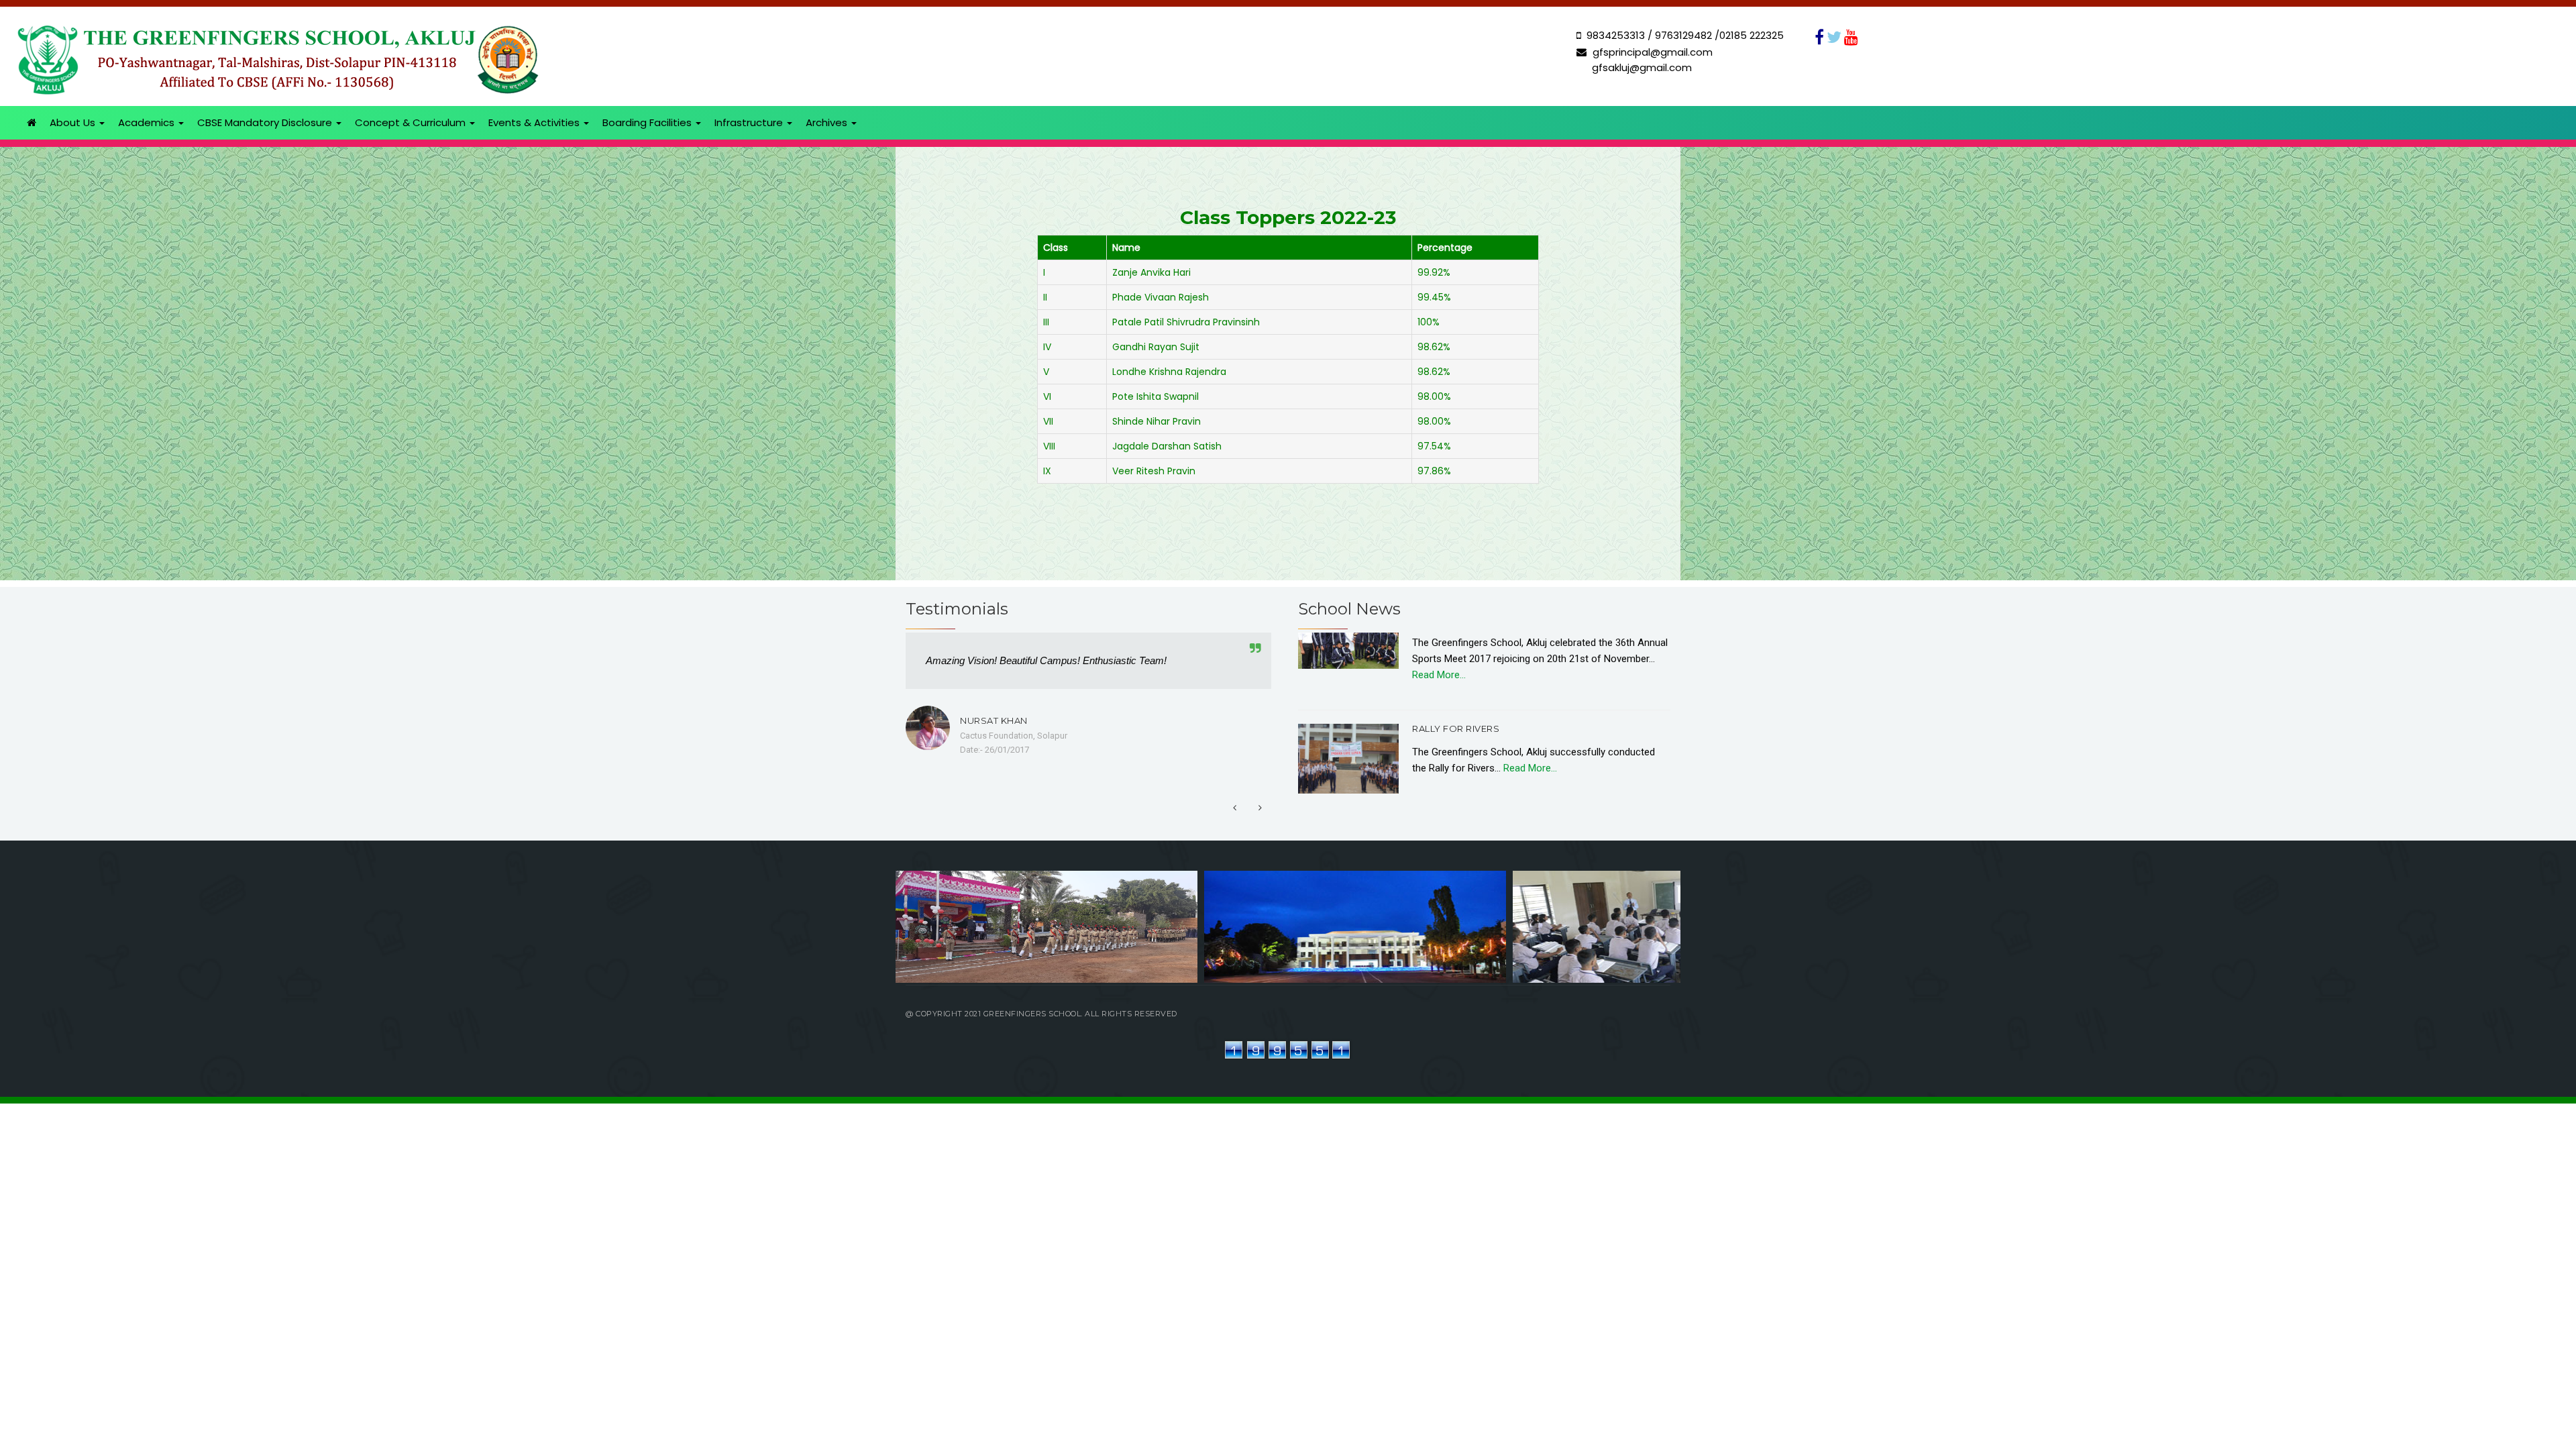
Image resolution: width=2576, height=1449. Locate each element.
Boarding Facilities (648, 122)
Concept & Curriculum (412, 122)
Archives (828, 122)
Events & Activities (535, 122)
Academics (148, 122)
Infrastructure (750, 122)
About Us (74, 122)
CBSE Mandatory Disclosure (266, 122)
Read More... (1439, 638)
